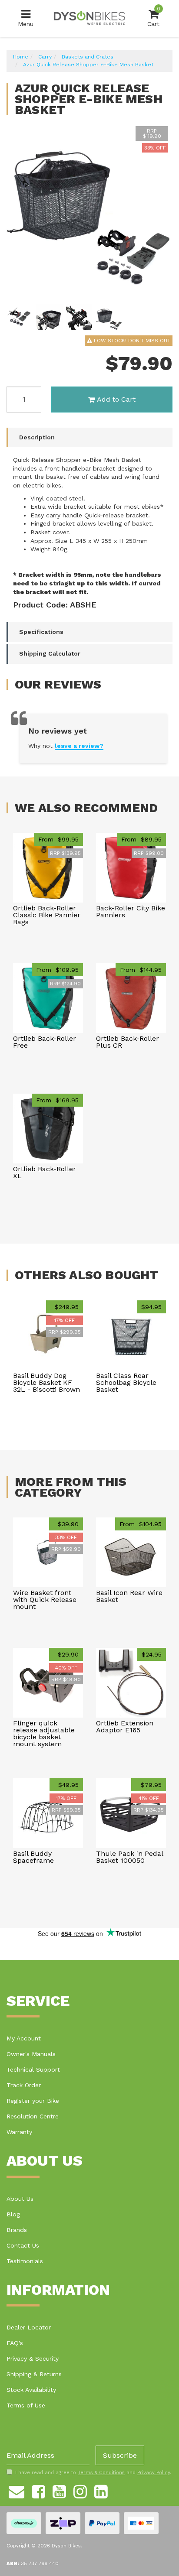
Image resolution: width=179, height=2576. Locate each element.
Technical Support (33, 2069)
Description (37, 437)
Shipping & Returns (34, 2374)
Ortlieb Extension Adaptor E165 (125, 1727)
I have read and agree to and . (93, 2473)
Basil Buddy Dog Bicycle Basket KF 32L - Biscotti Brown (46, 1382)
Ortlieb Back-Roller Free (45, 1042)
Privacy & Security (33, 2358)
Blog (13, 2214)
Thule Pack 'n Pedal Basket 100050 (129, 1857)
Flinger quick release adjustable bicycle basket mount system (44, 1733)
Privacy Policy (154, 2473)
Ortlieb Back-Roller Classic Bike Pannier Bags (47, 915)
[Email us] (17, 2490)
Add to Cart (116, 399)
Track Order (24, 2085)
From (58, 839)
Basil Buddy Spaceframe (33, 1857)
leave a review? (79, 746)
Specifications (41, 632)
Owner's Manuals (31, 2054)
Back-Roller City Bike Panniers (131, 911)
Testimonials (25, 2261)
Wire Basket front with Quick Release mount (45, 1600)
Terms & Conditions (101, 2473)
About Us (20, 2199)
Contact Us (23, 2245)
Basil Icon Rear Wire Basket (129, 1596)
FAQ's (15, 2343)
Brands (17, 2230)
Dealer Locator (29, 2327)
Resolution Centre (33, 2116)
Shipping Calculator (50, 653)
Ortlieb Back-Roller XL (45, 1172)
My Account (24, 2038)
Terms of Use (26, 2405)
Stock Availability (31, 2390)
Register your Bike (33, 2101)
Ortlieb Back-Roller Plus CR (128, 1042)
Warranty (19, 2132)
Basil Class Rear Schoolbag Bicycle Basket (126, 1382)
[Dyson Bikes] (89, 18)
